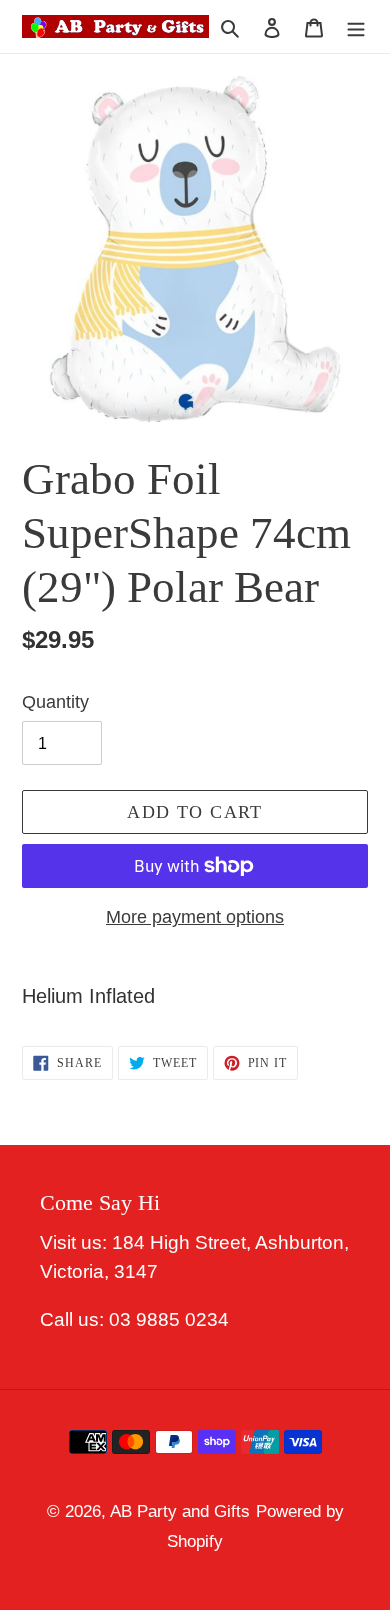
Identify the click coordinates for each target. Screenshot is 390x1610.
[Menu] (356, 26)
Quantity (55, 702)
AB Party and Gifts (180, 1511)
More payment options (195, 917)
